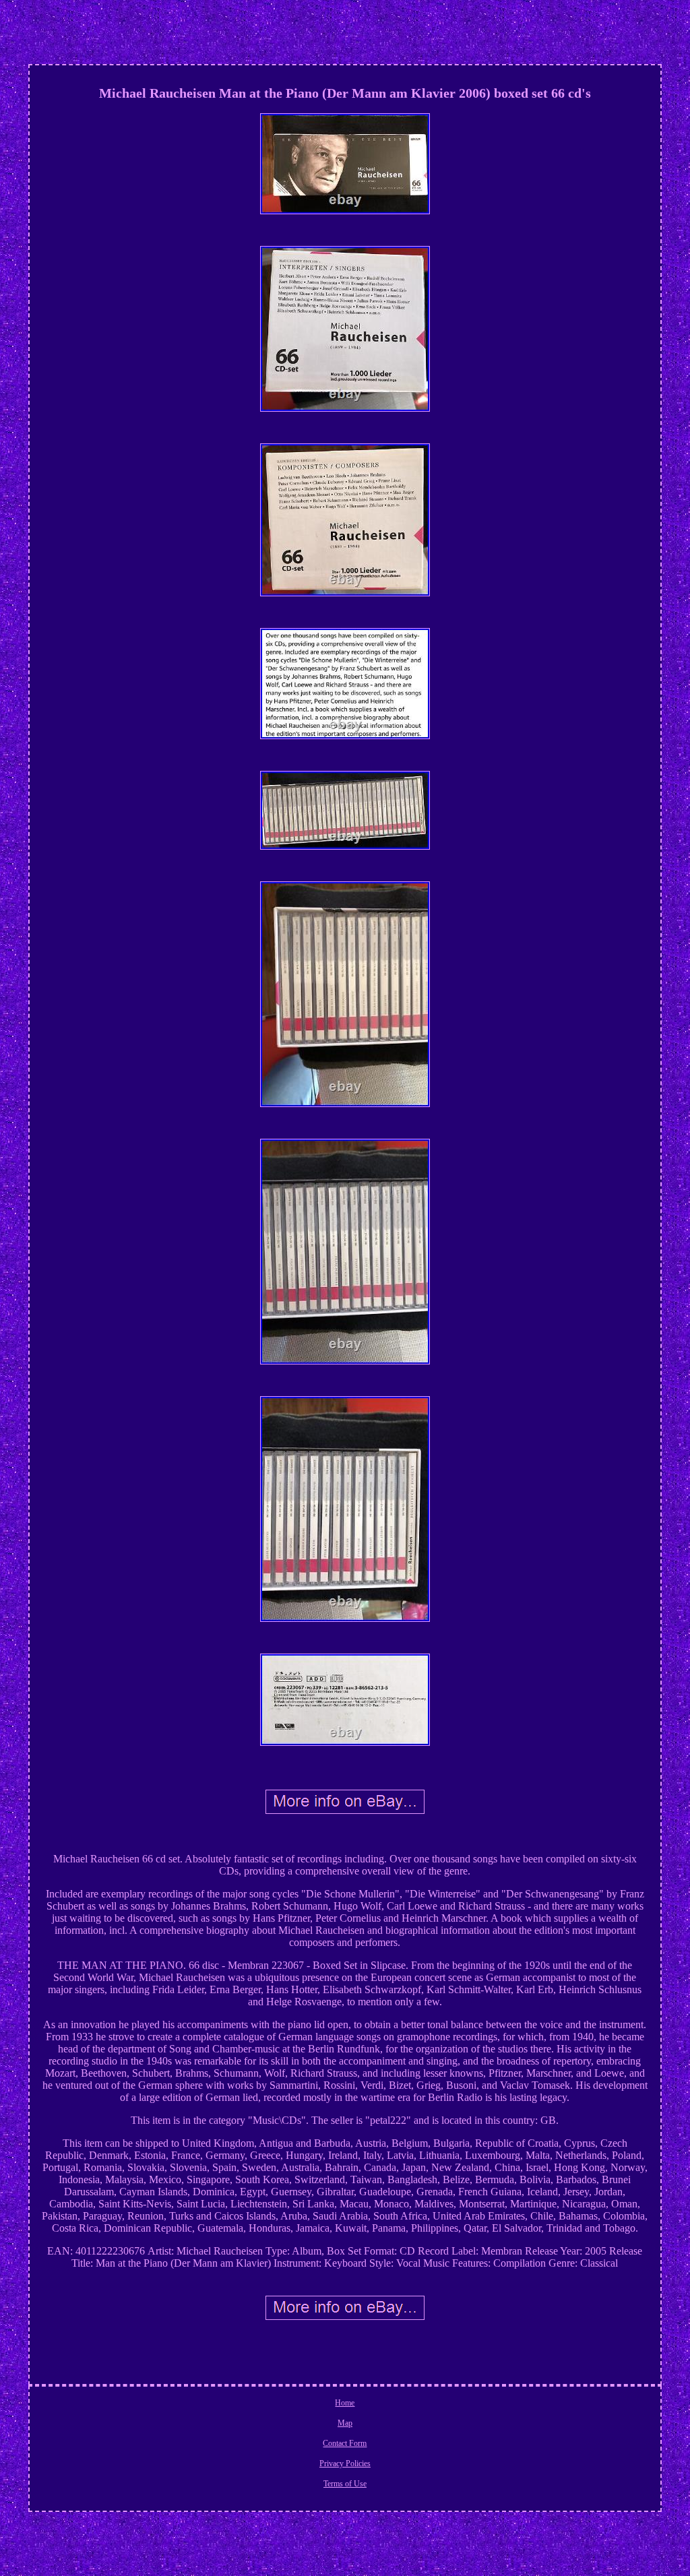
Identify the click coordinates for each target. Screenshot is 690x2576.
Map (345, 2423)
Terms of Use (345, 2484)
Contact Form (345, 2443)
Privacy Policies (345, 2463)
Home (345, 2403)
